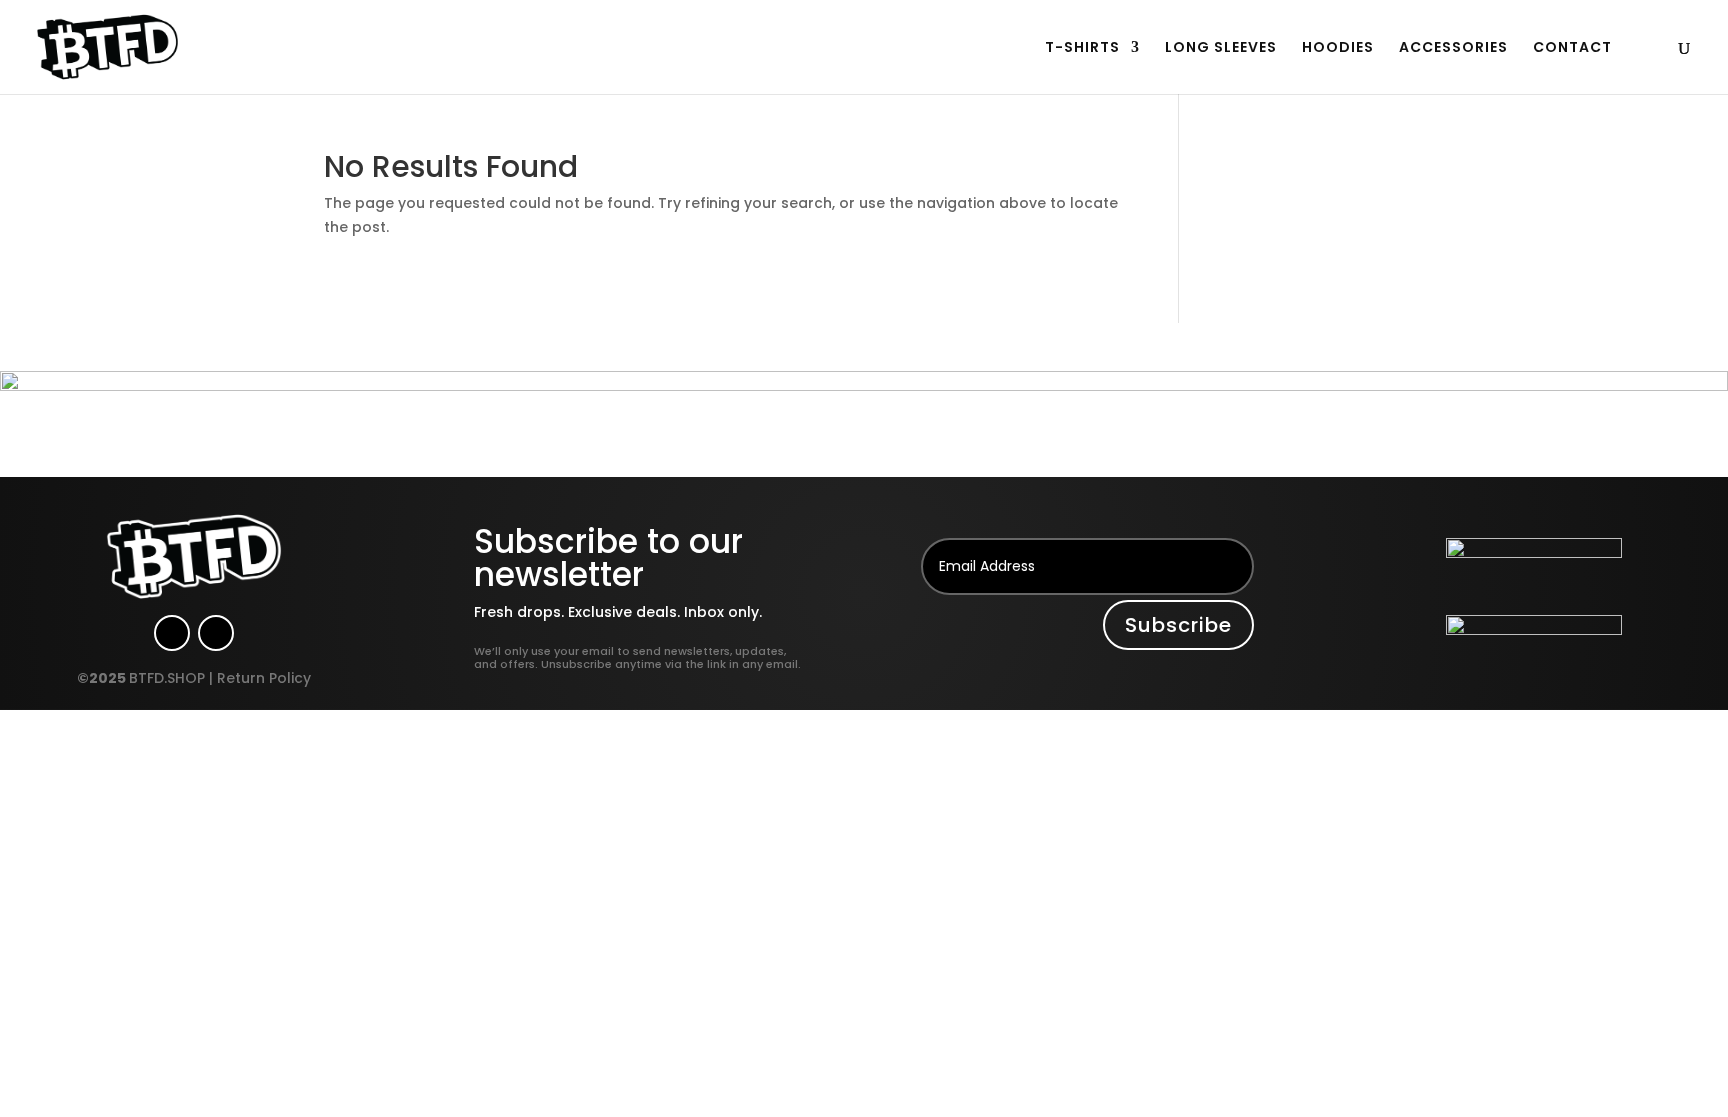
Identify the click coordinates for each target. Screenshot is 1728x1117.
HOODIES (1338, 48)
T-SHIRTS (1082, 48)
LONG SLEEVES (1221, 48)
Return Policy (264, 678)
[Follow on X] (216, 633)
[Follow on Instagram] (172, 633)
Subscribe (1178, 625)
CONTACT (1572, 48)
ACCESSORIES (1453, 48)
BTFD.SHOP (167, 678)
